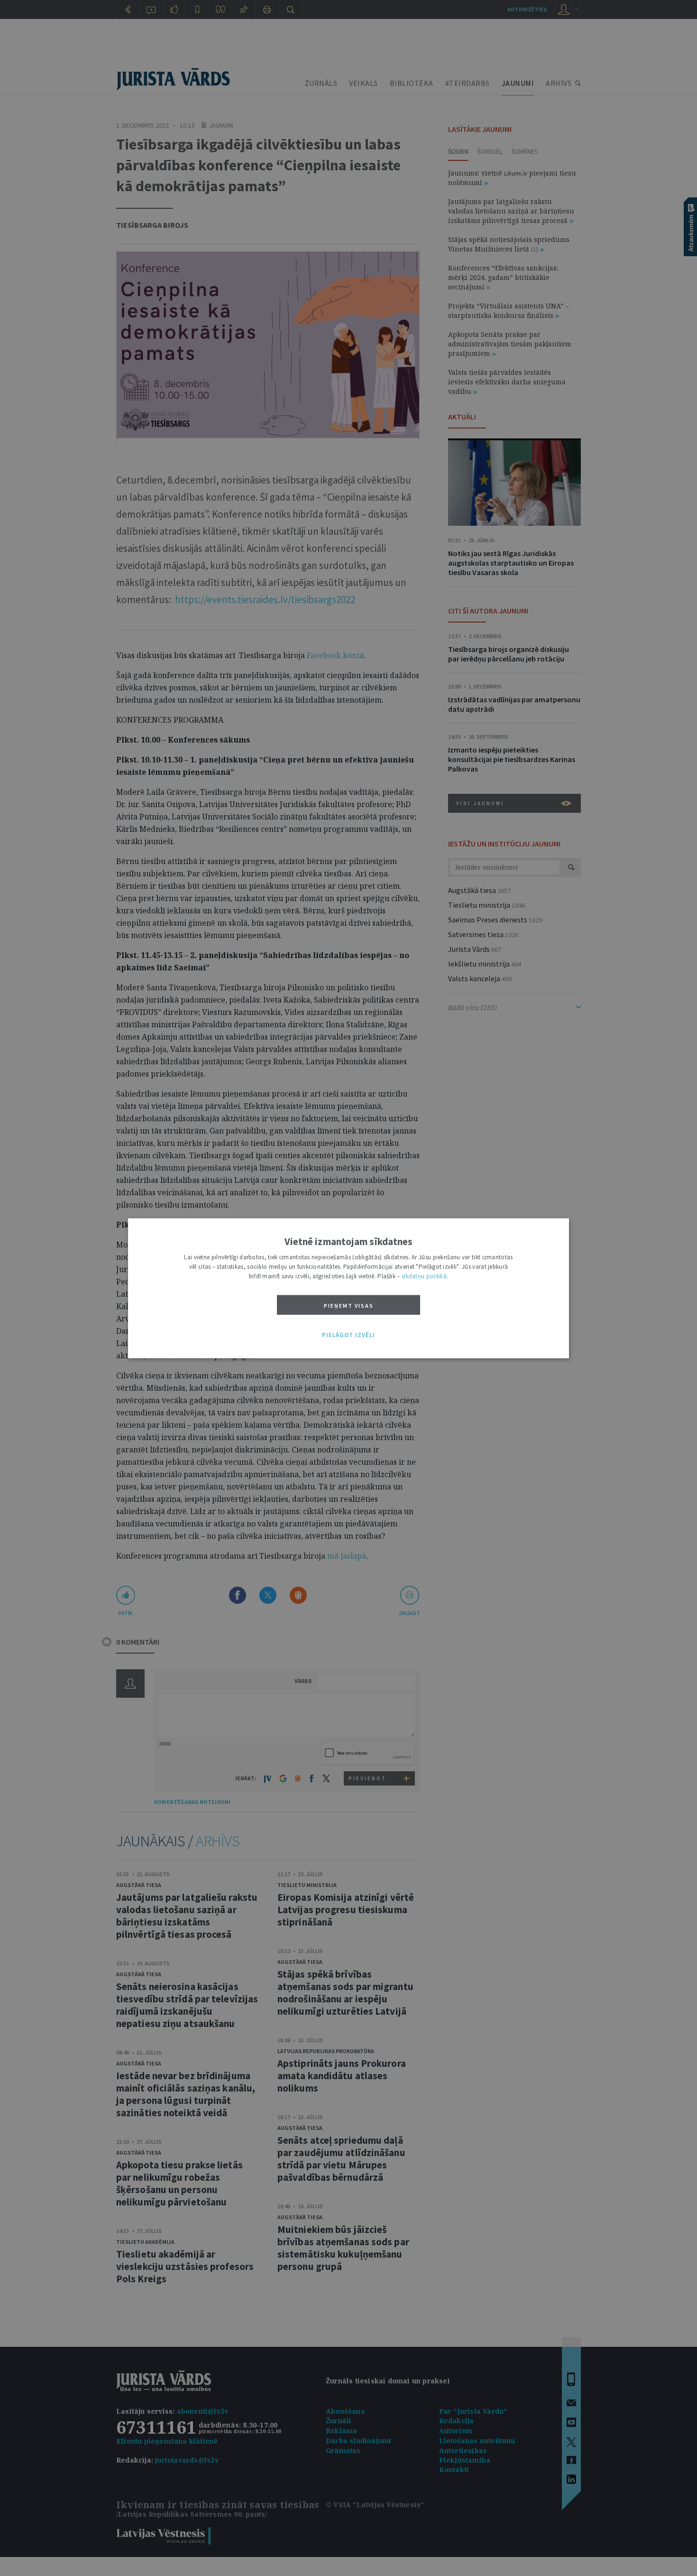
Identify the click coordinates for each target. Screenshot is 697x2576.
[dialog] (348, 1288)
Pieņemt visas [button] (349, 1305)
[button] (348, 1335)
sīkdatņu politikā (424, 1276)
